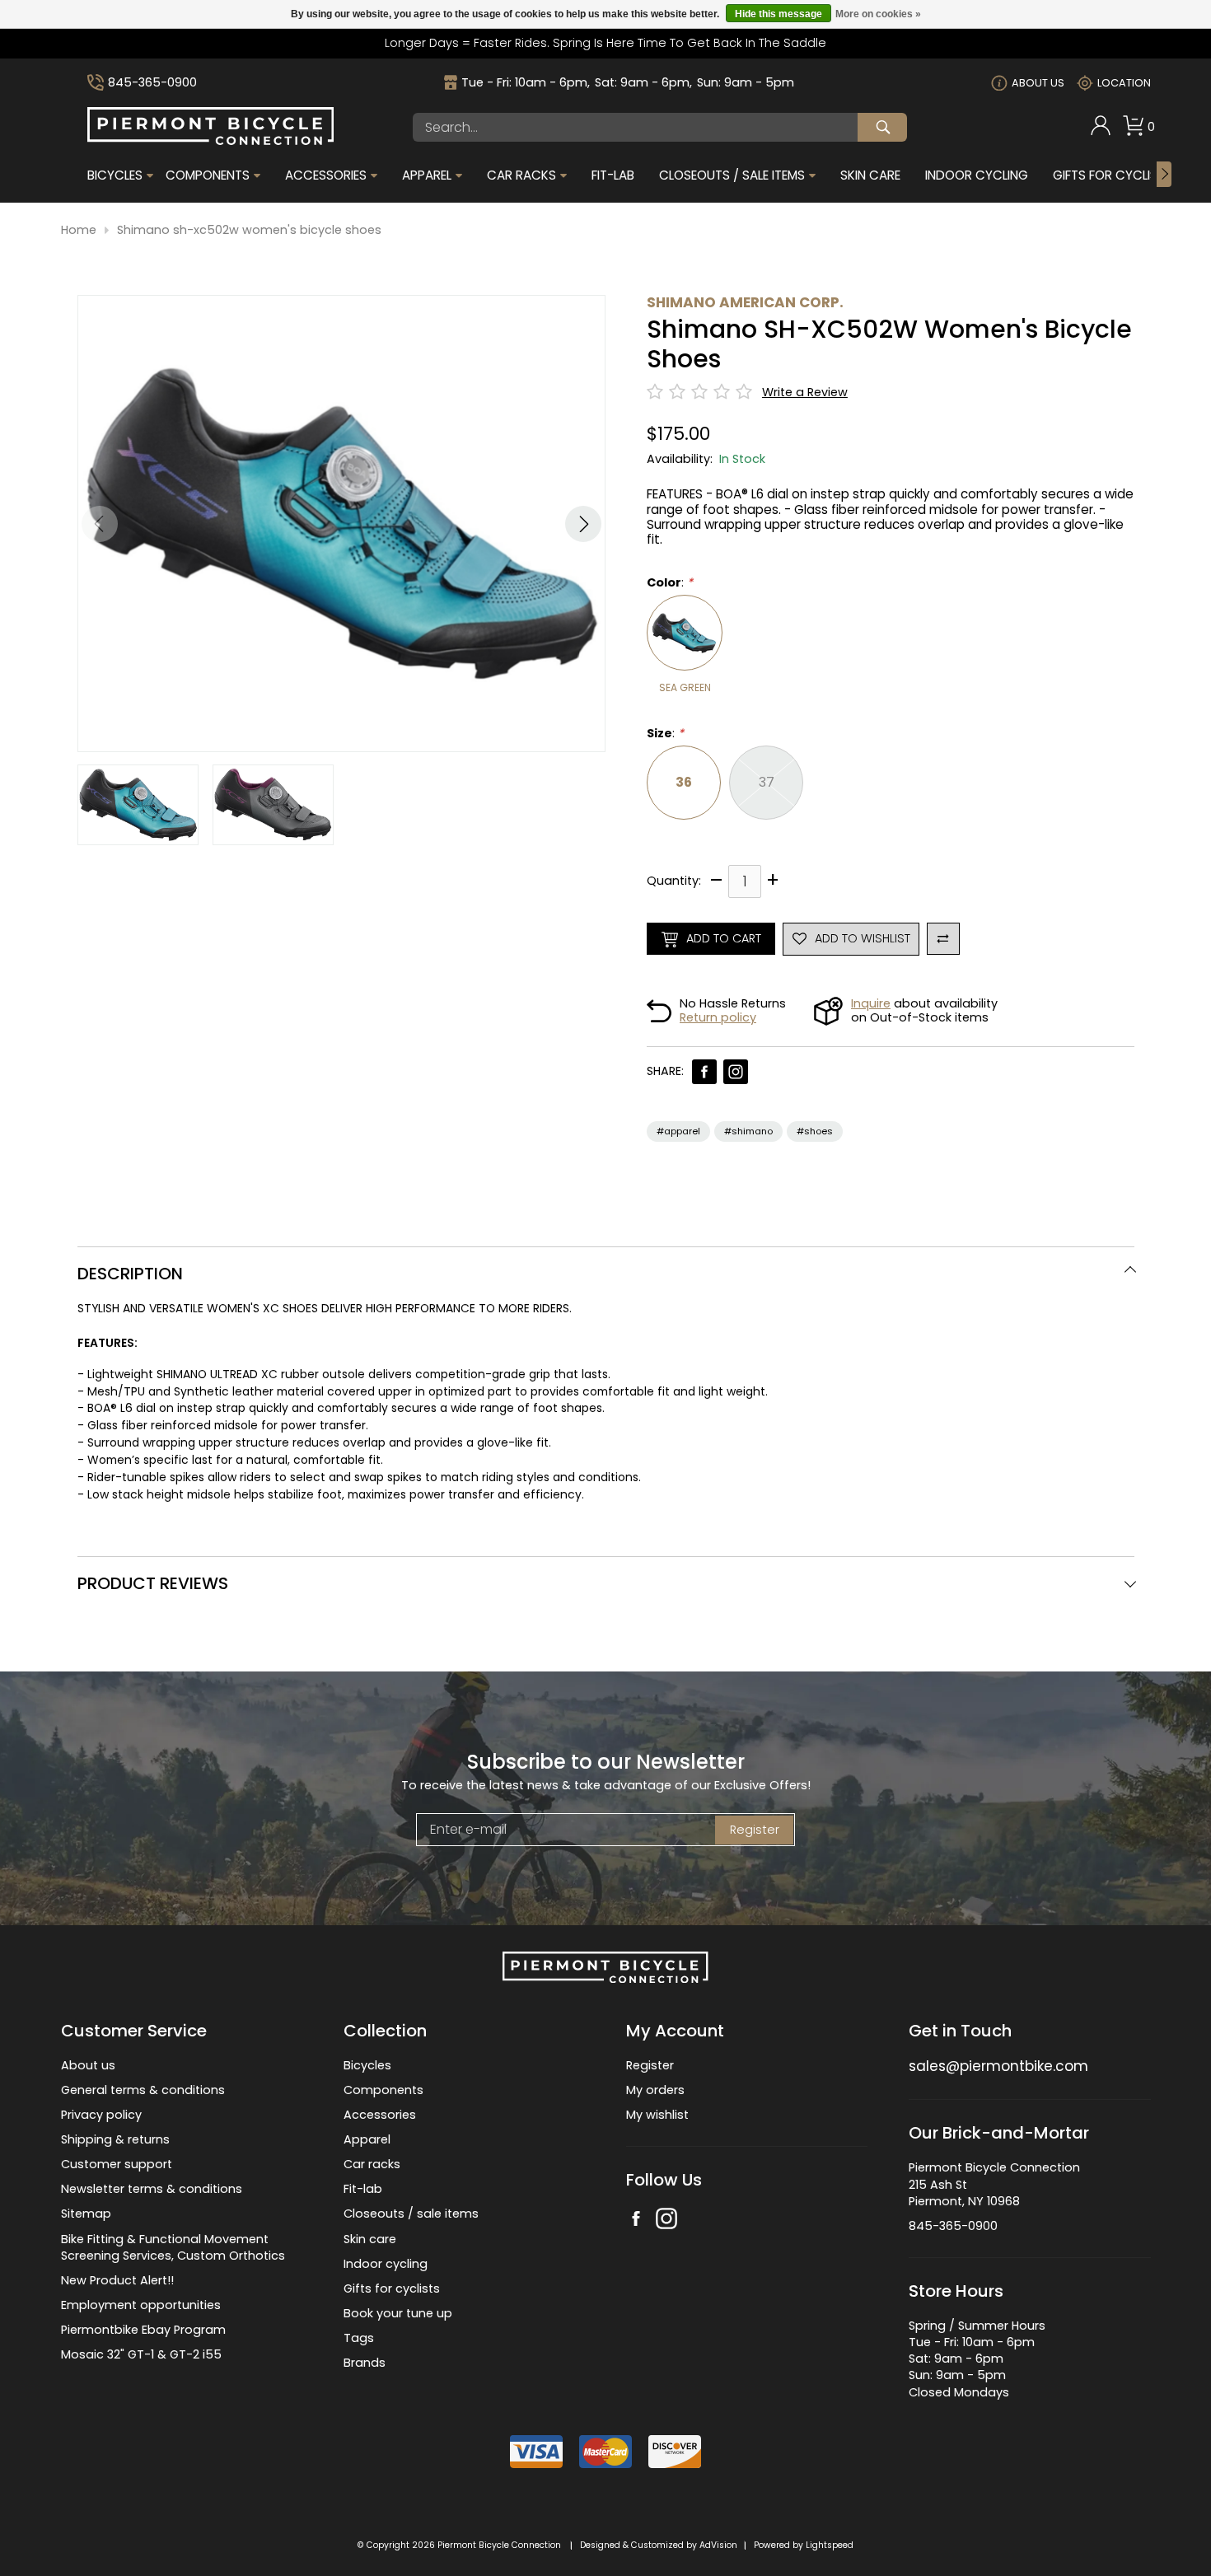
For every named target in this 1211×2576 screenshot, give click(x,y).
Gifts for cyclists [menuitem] (392, 2288)
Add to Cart (724, 938)
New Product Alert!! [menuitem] (117, 2280)
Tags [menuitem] (359, 2338)
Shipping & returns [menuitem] (115, 2139)
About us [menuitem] (88, 2065)
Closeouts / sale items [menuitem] (411, 2214)
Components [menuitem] (208, 175)
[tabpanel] (606, 1402)
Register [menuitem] (650, 2065)
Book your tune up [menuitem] (398, 2313)
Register (755, 1830)
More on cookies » (878, 14)
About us (1038, 83)
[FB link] (704, 1072)
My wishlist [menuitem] (657, 2115)
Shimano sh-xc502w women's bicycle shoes (249, 230)
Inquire (871, 1003)
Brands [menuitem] (365, 2363)
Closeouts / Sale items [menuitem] (732, 175)
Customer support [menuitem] (117, 2164)
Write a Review (805, 393)
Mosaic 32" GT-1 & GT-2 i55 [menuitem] (141, 2354)
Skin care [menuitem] (370, 2239)
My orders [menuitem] (655, 2090)
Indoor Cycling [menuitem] (977, 175)
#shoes (815, 1131)
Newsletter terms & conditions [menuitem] (152, 2189)
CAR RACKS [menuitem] (521, 175)
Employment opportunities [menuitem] (141, 2305)
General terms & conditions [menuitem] (143, 2090)
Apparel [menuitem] (427, 175)
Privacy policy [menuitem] (101, 2115)
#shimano (748, 1131)
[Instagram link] (736, 1072)
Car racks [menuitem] (372, 2164)
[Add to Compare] (943, 939)
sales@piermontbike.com (998, 2066)
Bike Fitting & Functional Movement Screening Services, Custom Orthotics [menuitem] (173, 2247)
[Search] (882, 127)
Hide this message (778, 14)
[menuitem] (1101, 127)
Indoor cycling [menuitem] (386, 2264)
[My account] (1101, 132)
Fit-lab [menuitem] (363, 2189)
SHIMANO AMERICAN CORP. (745, 302)
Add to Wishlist (863, 938)
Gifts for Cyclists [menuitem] (1113, 175)
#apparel (678, 1131)
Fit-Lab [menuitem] (613, 175)
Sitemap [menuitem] (86, 2214)
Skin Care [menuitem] (870, 175)
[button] (583, 524)
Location (1124, 83)
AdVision (718, 2545)
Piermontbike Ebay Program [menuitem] (143, 2330)
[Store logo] (211, 141)
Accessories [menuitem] (326, 175)
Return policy (718, 1017)
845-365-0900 (152, 83)
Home (79, 230)
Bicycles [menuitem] (115, 175)
